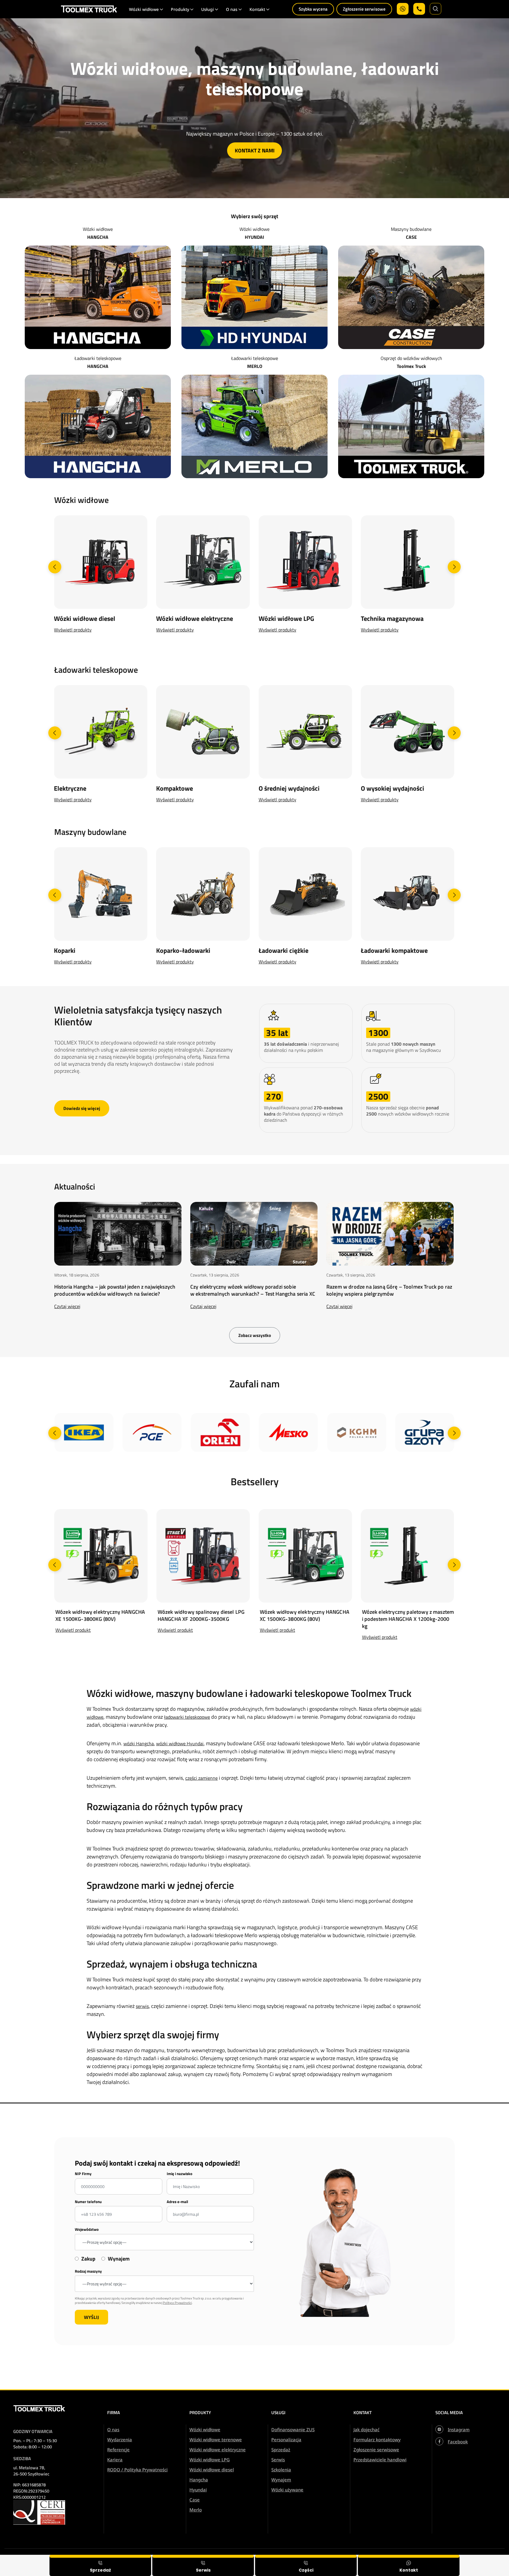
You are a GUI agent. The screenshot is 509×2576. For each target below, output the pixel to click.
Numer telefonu (88, 2202)
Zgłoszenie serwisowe (364, 9)
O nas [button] (232, 9)
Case (195, 2500)
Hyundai (198, 2490)
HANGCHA (98, 237)
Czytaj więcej (67, 1306)
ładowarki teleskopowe (187, 1717)
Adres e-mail (177, 2202)
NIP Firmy (83, 2174)
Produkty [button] (180, 9)
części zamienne (201, 1778)
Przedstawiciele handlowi (380, 2460)
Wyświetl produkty (73, 630)
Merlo (196, 2510)
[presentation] (55, 567)
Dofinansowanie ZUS (293, 2429)
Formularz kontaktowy (377, 2440)
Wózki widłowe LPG (210, 2460)
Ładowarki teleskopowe (98, 358)
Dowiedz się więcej (82, 1108)
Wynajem (281, 2480)
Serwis (278, 2460)
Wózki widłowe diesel (212, 2470)
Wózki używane (287, 2490)
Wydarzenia (120, 2440)
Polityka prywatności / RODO (469, 2559)
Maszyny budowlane (411, 229)
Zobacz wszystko (255, 1335)
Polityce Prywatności (177, 2303)
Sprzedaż (281, 2450)
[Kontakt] (409, 2565)
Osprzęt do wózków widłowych (411, 358)
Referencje (118, 2450)
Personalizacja (286, 2440)
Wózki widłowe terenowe (216, 2440)
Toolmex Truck (411, 366)
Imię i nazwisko (180, 2174)
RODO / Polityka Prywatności (137, 2470)
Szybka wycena (313, 9)
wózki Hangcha (139, 1743)
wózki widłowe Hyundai (180, 1743)
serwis (142, 2006)
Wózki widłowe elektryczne (218, 2450)
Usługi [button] (208, 9)
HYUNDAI (254, 237)
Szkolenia (281, 2470)
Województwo (87, 2229)
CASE (411, 237)
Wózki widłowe (98, 229)
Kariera (115, 2460)
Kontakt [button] (257, 9)
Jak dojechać (366, 2429)
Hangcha (199, 2480)
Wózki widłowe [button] (144, 9)
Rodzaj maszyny (88, 2271)
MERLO (255, 366)
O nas (113, 2429)
